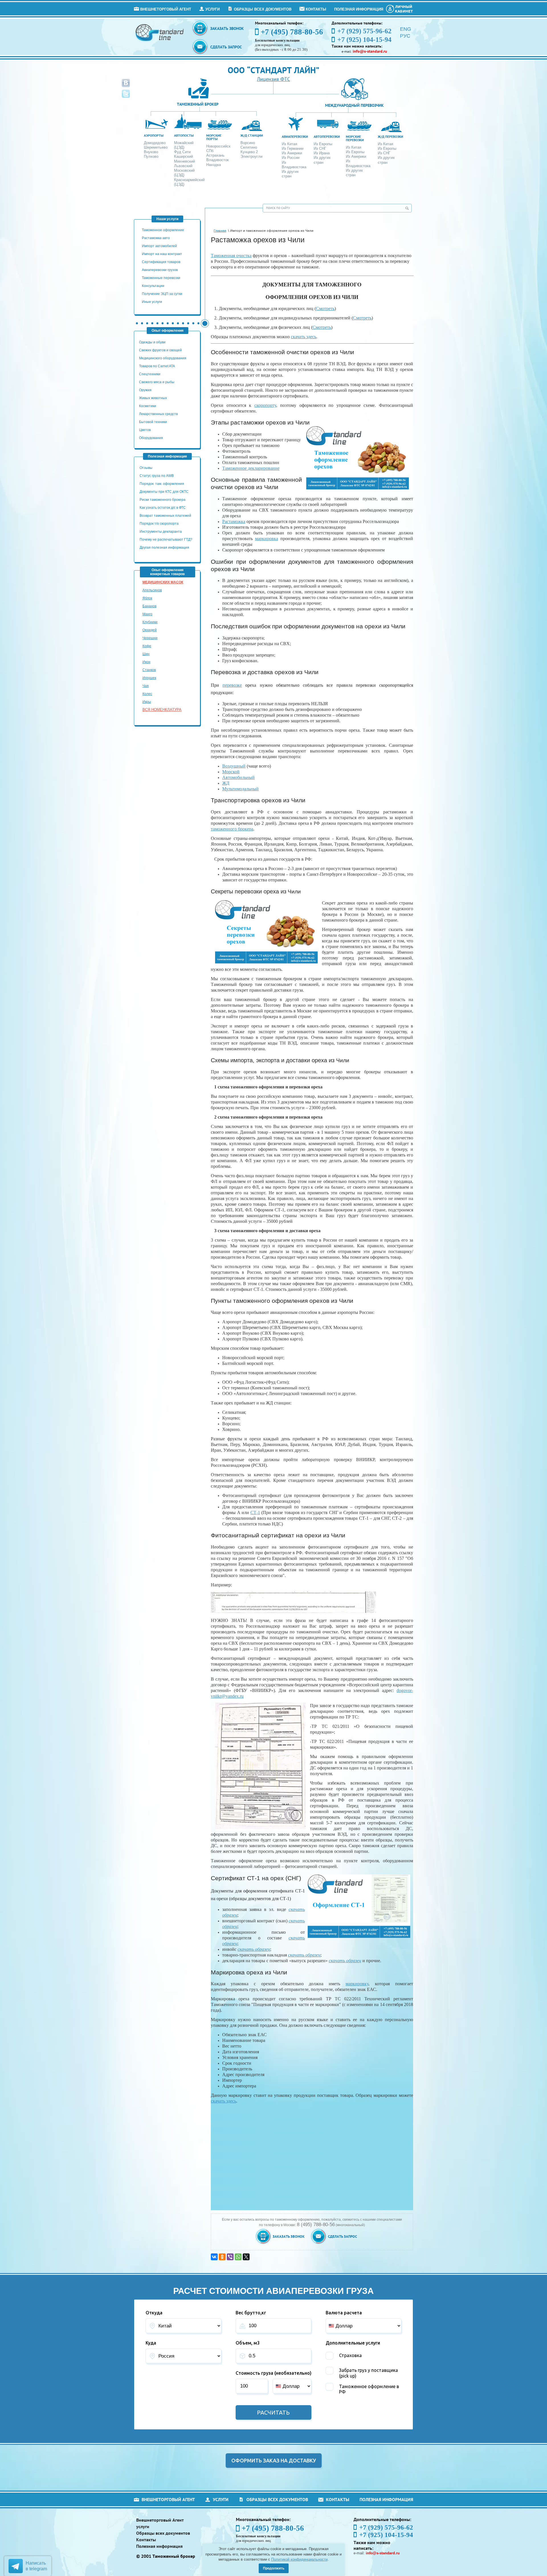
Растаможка (234, 521)
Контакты (316, 9)
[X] (246, 2257)
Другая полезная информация (164, 547)
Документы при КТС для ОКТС (164, 492)
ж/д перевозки (390, 137)
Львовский (183, 166)
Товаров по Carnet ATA (157, 366)
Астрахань (215, 155)
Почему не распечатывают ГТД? (166, 540)
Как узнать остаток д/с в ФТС (163, 508)
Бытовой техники (153, 422)
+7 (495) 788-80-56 (292, 32)
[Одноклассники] (222, 2257)
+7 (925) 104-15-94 (386, 2535)
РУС (405, 36)
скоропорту (265, 405)
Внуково (151, 152)
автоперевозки (327, 137)
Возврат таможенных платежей (166, 516)
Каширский (183, 156)
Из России (291, 158)
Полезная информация (359, 9)
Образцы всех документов (263, 9)
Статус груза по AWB (157, 476)
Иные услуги (152, 302)
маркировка (267, 539)
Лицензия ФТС (273, 79)
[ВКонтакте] (214, 2257)
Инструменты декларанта (161, 532)
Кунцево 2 (249, 152)
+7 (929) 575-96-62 (386, 2527)
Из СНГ (320, 148)
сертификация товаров (161, 262)
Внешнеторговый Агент (166, 9)
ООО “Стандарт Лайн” (273, 70)
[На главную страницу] (160, 32)
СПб (210, 151)
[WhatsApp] (238, 2257)
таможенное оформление (163, 230)
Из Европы (323, 144)
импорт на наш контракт (162, 254)
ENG (406, 29)
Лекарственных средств (159, 414)
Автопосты (184, 135)
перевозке (232, 685)
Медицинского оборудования (163, 358)
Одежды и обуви (152, 342)
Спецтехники (150, 374)
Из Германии (293, 148)
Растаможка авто (156, 238)
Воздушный (234, 766)
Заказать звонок (227, 28)
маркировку (357, 1984)
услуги (213, 9)
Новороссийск (218, 146)
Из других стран (290, 174)
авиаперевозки (295, 137)
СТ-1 (255, 1512)
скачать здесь (304, 337)
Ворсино (248, 143)
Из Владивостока (294, 165)
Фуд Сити (182, 152)
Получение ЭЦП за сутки (162, 294)
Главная (220, 231)
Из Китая (289, 144)
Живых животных (153, 398)
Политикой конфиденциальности (299, 2559)
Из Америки (292, 153)
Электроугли (251, 156)
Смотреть (325, 308)
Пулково (151, 156)
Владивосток (218, 160)
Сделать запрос (226, 47)
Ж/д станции (252, 135)
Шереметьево (156, 147)
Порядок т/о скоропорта (159, 524)
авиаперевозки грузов (160, 270)
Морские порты (214, 137)
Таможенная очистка (231, 256)
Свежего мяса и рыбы (157, 382)
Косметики (148, 406)
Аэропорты (154, 135)
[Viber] (230, 2257)
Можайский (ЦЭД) (184, 145)
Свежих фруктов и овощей (160, 350)
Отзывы (146, 468)
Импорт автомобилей (159, 246)
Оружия (145, 390)
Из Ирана (322, 153)
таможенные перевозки (161, 278)
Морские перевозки (355, 138)
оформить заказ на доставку (274, 2460)
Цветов (145, 430)
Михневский (184, 161)
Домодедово (155, 143)
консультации (153, 286)
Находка (214, 165)
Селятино (249, 147)
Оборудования (151, 438)
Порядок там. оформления (162, 484)
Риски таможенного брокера (163, 500)
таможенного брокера (232, 829)
